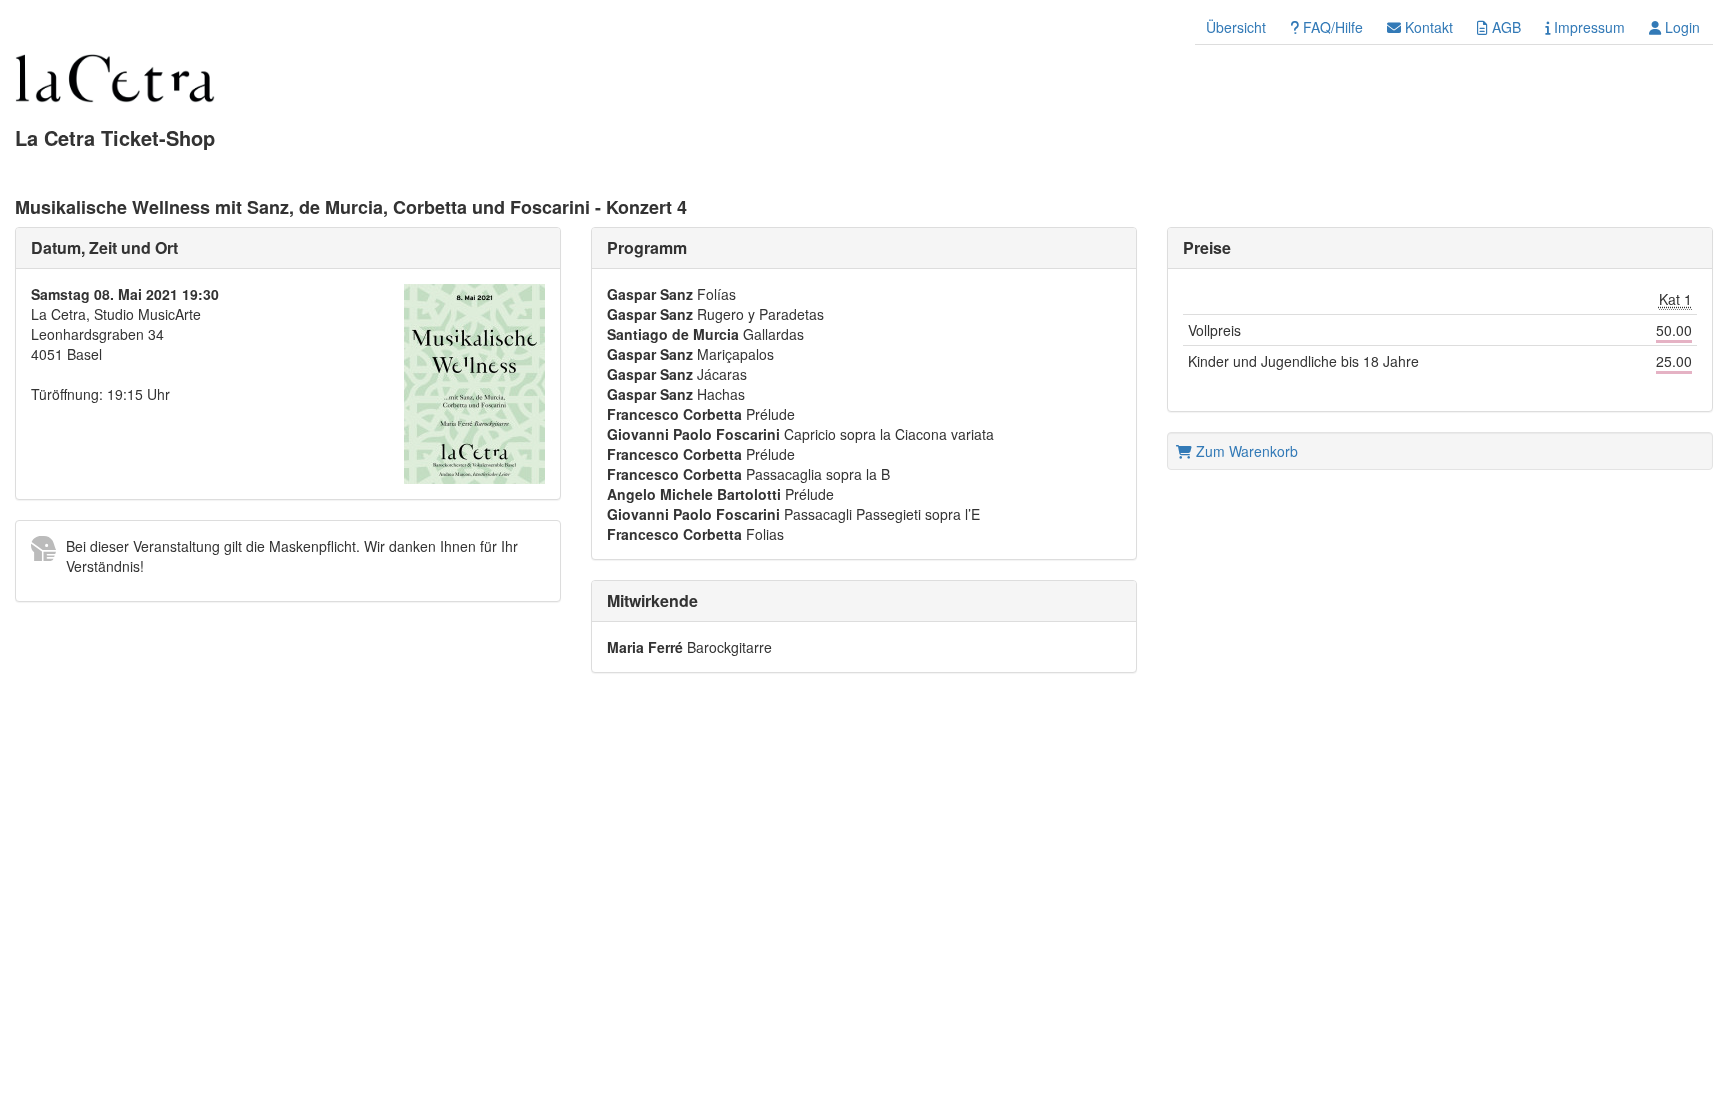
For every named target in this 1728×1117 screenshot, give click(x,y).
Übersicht (1236, 27)
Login (1680, 27)
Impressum (1587, 27)
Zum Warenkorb (1245, 451)
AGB (1504, 27)
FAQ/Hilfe (1331, 27)
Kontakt (1427, 27)
